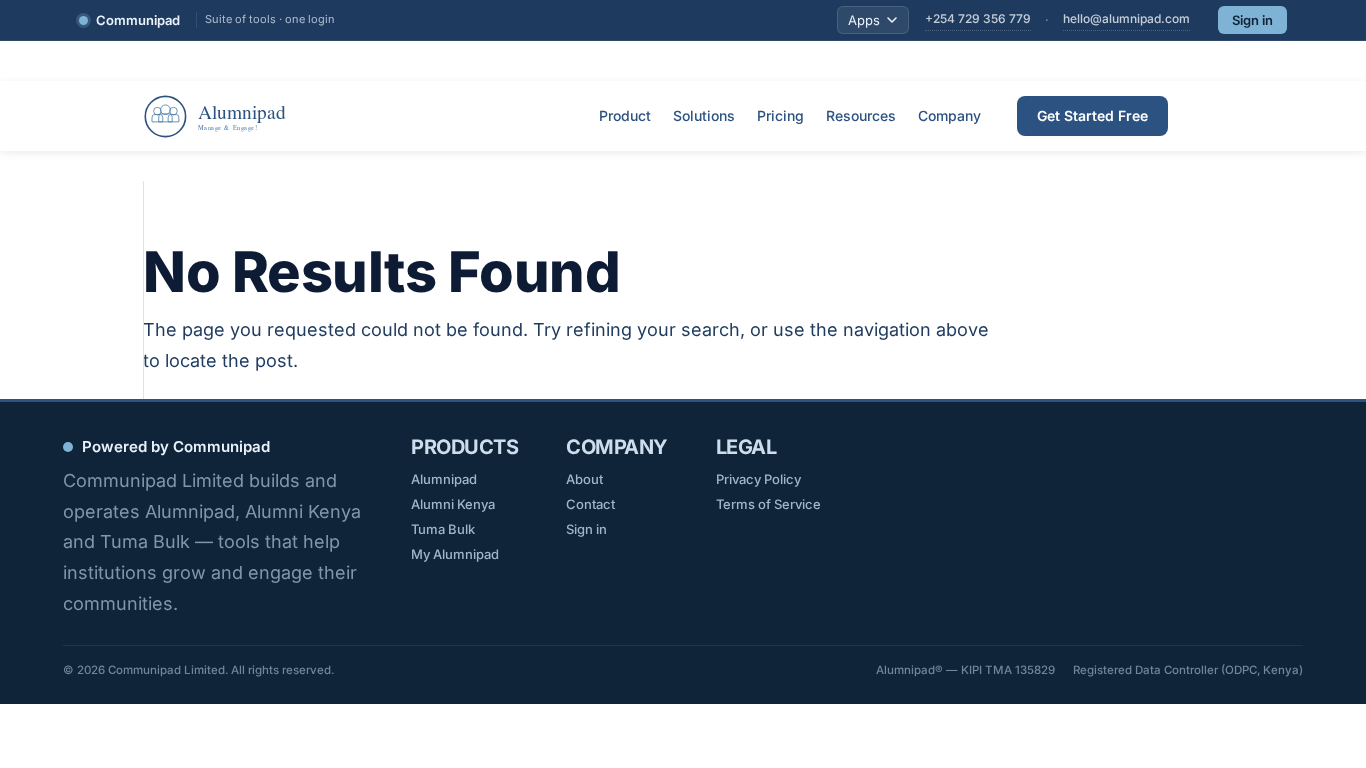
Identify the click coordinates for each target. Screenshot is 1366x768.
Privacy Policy (758, 479)
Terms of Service (768, 504)
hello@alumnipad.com (1126, 18)
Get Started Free (1092, 115)
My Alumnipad (455, 554)
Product (625, 115)
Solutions (704, 115)
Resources (861, 115)
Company (949, 115)
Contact (590, 504)
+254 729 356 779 (978, 18)
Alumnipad (444, 479)
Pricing (780, 115)
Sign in (1252, 20)
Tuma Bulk (443, 529)
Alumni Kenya (453, 504)
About (584, 479)
